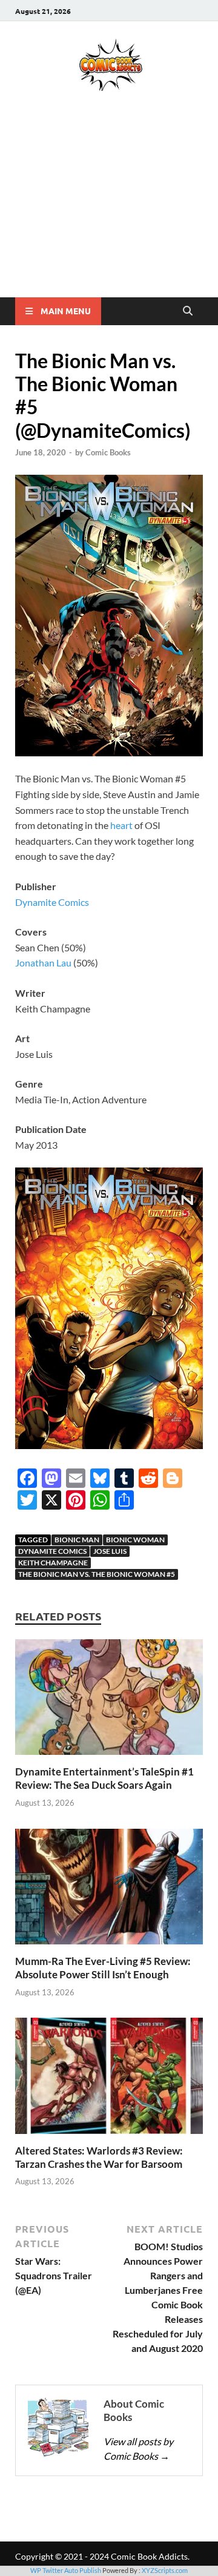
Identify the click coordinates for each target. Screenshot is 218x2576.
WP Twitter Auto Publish (66, 2570)
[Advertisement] (109, 212)
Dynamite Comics (52, 902)
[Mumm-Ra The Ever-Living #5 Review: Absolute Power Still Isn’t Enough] (109, 1890)
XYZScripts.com (165, 2570)
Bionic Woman (135, 1540)
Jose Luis (110, 1551)
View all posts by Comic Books (138, 2449)
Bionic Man (77, 1540)
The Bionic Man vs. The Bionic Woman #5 (97, 1574)
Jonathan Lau (43, 963)
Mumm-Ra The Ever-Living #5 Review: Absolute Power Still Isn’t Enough (103, 1968)
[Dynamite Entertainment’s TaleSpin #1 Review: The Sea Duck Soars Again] (109, 1701)
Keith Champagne (53, 1563)
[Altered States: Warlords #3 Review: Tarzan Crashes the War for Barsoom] (109, 2080)
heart (121, 825)
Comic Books (108, 452)
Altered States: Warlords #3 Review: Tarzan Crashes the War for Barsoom (99, 2157)
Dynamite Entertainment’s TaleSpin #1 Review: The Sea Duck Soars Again (104, 1778)
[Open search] (188, 311)
